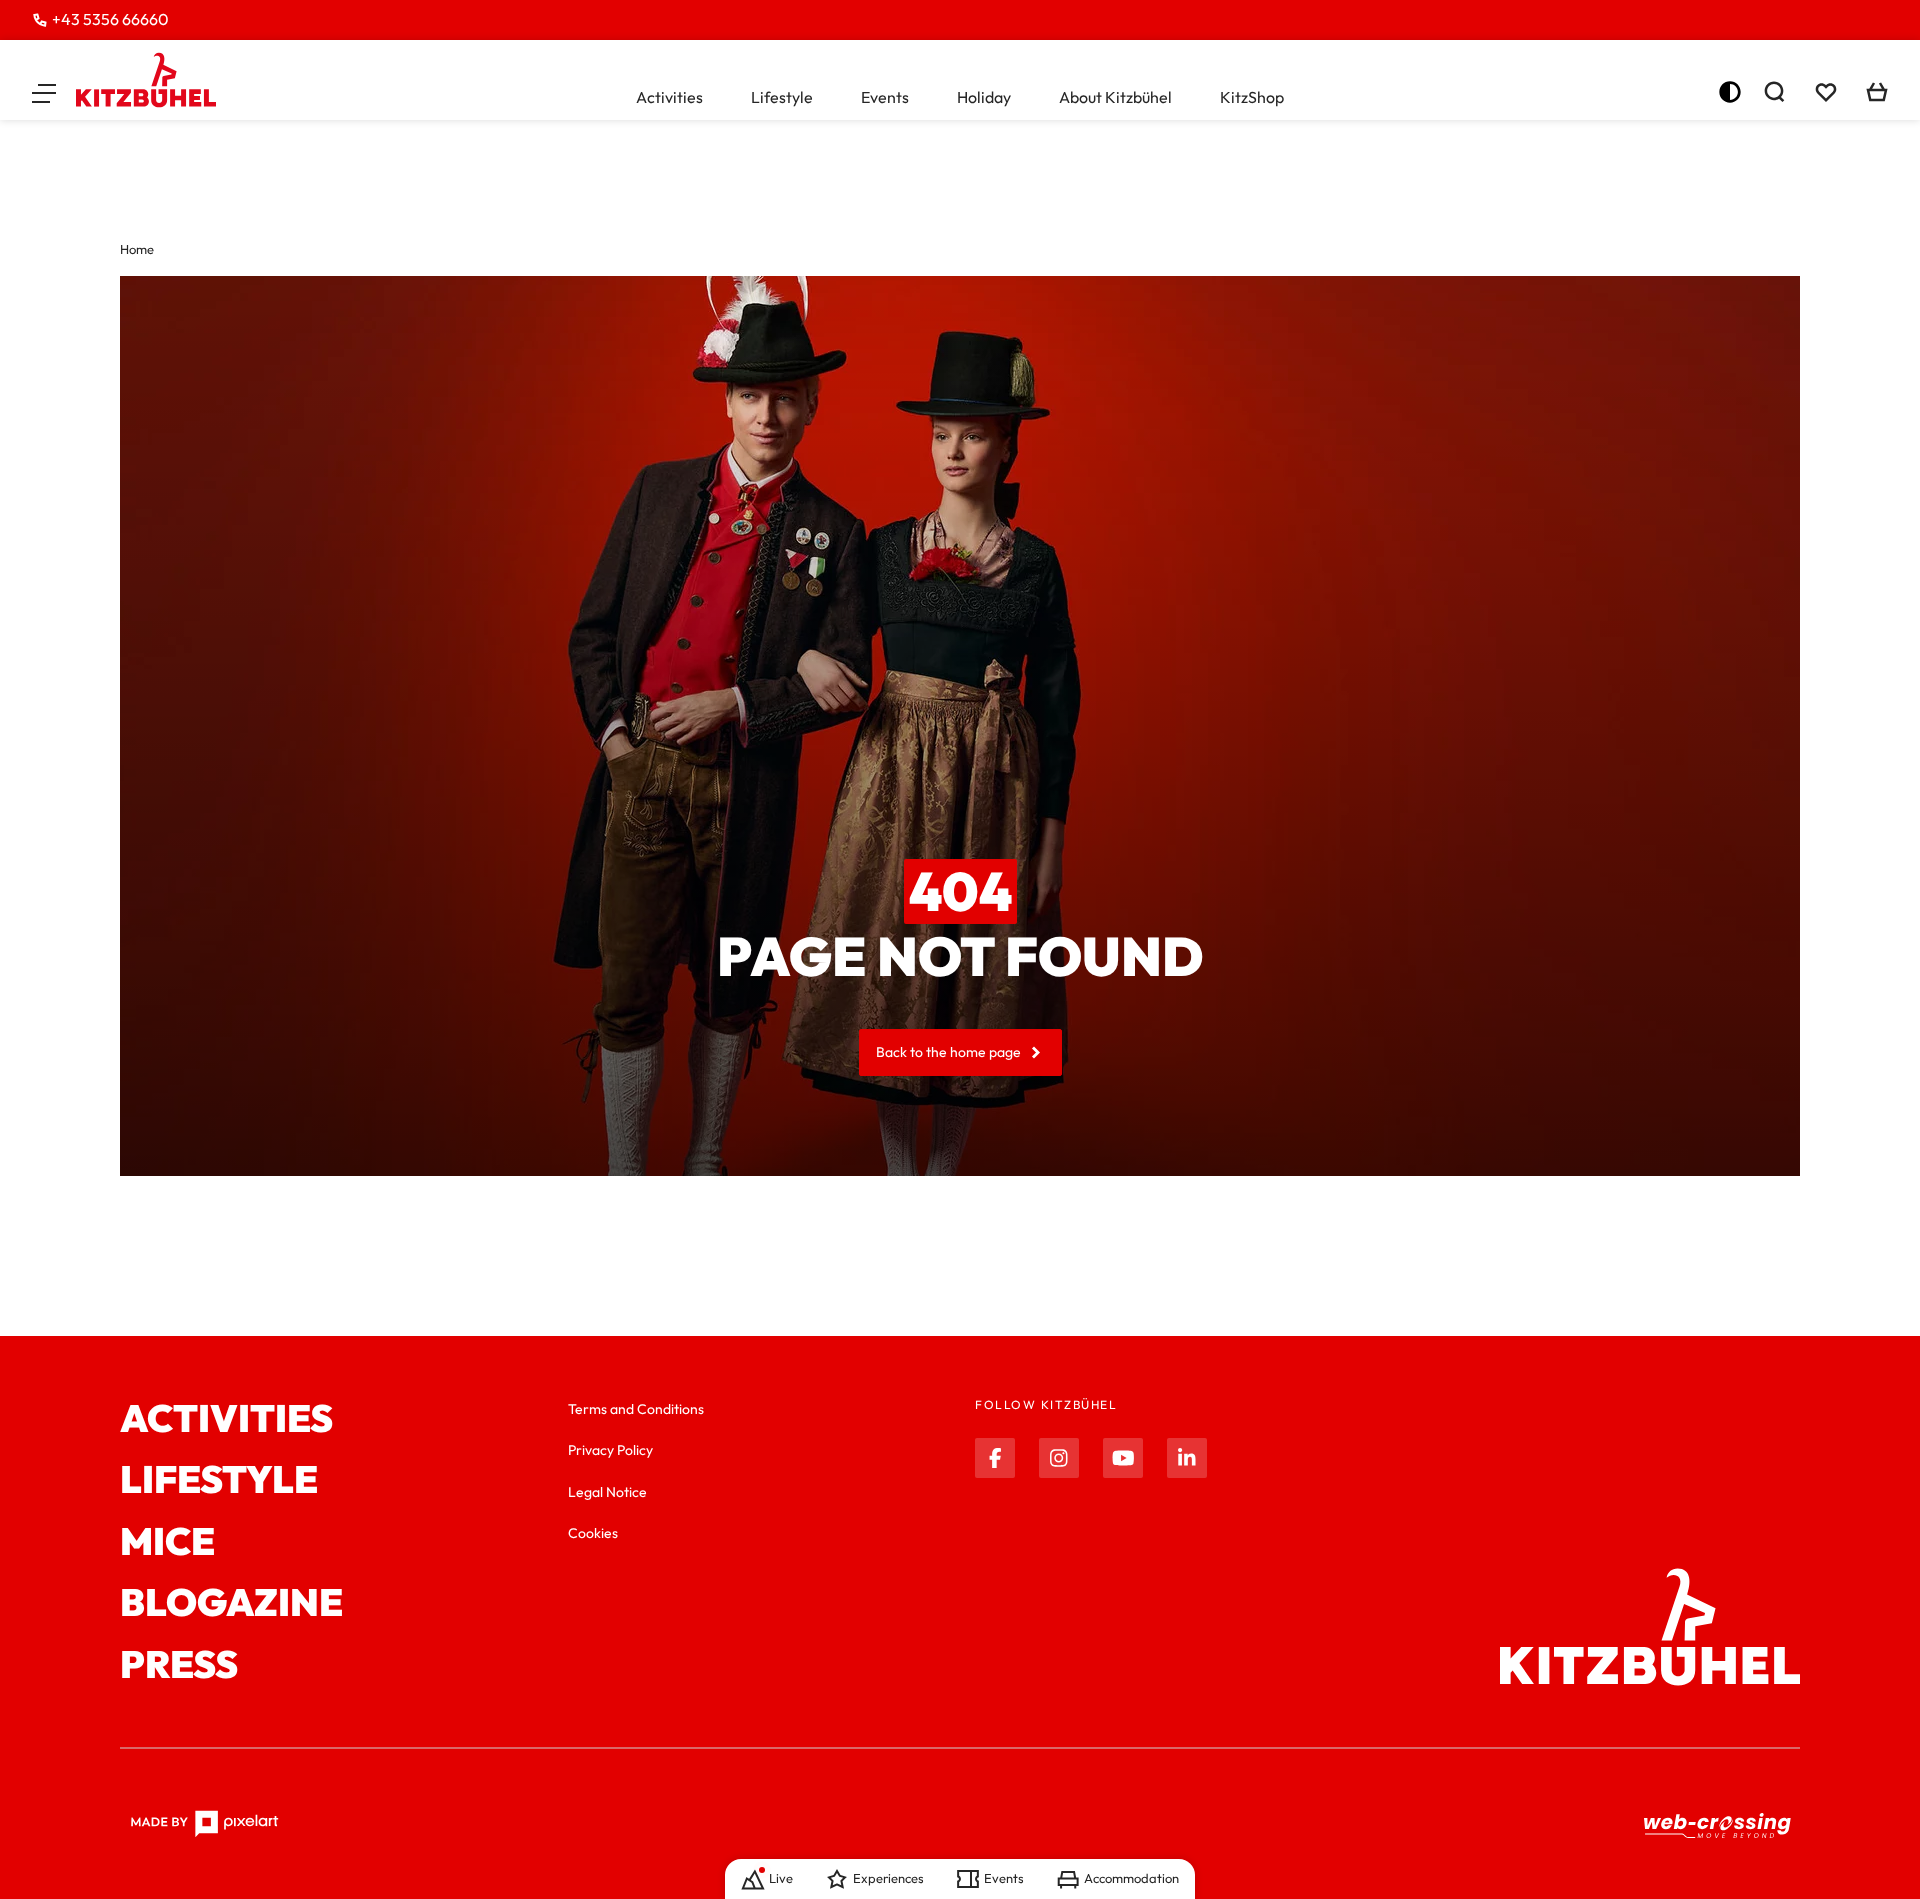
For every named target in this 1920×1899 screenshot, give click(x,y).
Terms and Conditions (636, 1409)
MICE (167, 1542)
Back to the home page (948, 1052)
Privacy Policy (610, 1450)
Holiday (984, 97)
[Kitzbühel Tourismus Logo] (146, 80)
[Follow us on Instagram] (1059, 1458)
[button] (44, 92)
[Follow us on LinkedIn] (1187, 1458)
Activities (669, 97)
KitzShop (1252, 97)
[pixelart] (204, 1824)
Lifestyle (782, 97)
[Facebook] (995, 1458)
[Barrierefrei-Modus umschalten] (1730, 92)
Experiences (888, 1878)
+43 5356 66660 (110, 19)
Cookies (593, 1533)
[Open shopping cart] (1877, 92)
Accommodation (1131, 1878)
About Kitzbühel (1115, 97)
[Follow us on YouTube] (1123, 1458)
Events (885, 97)
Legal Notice (607, 1492)
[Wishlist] (1826, 92)
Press (179, 1665)
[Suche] (1774, 92)
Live (781, 1878)
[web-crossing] (1718, 1824)
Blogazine (231, 1603)
